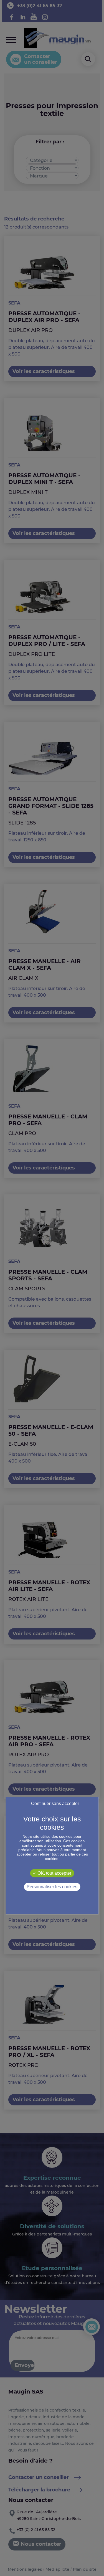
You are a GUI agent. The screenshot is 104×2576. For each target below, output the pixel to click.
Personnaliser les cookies (52, 1887)
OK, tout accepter (54, 1873)
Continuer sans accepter (55, 1804)
